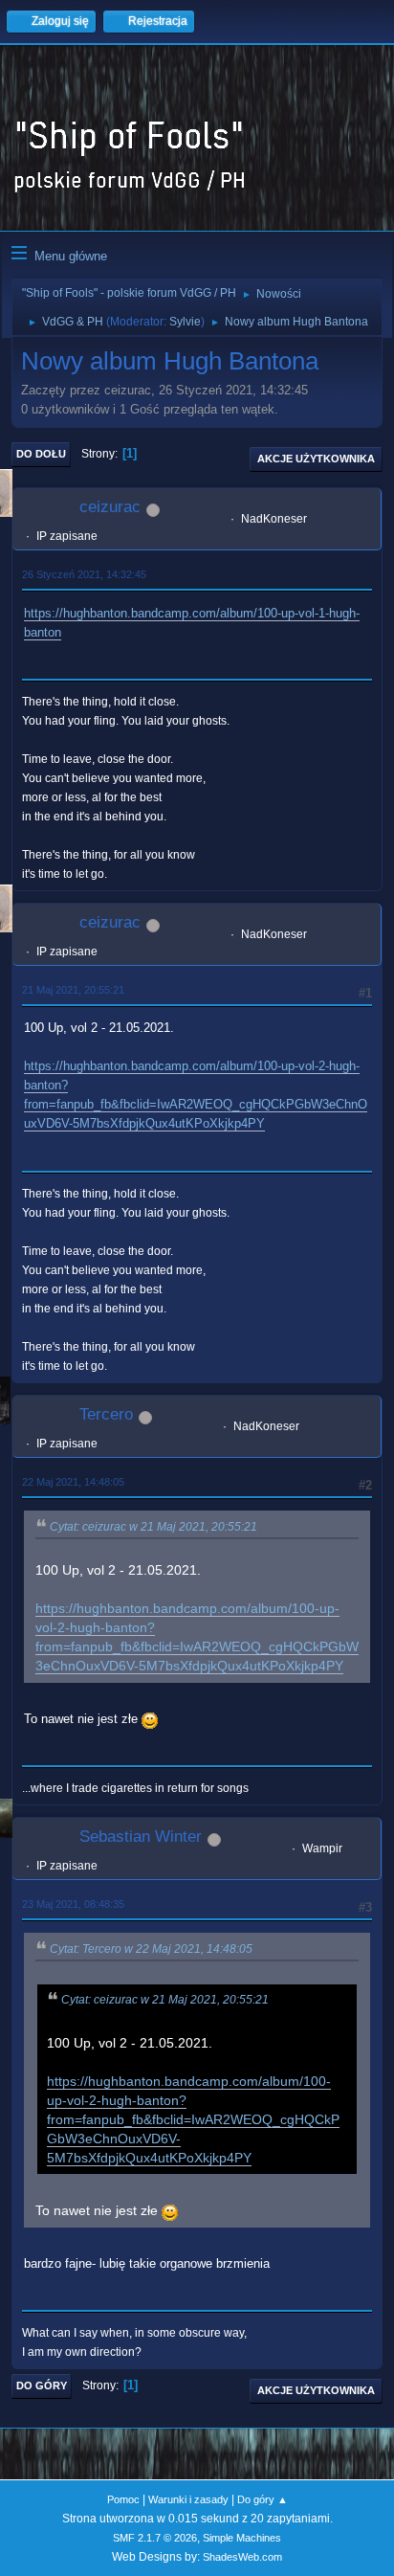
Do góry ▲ (263, 2499)
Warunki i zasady (188, 2499)
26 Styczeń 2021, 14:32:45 (84, 574)
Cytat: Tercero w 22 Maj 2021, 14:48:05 (151, 1949)
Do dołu (41, 454)
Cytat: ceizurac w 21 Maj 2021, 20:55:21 (153, 1527)
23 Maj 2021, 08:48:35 (73, 1904)
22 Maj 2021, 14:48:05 (73, 1482)
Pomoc (123, 2499)
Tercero (106, 1414)
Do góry (42, 2386)
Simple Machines (242, 2538)
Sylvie (185, 322)
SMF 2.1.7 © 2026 (155, 2538)
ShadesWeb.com (242, 2557)
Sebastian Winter (141, 1837)
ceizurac (110, 507)
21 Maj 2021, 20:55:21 (73, 990)
